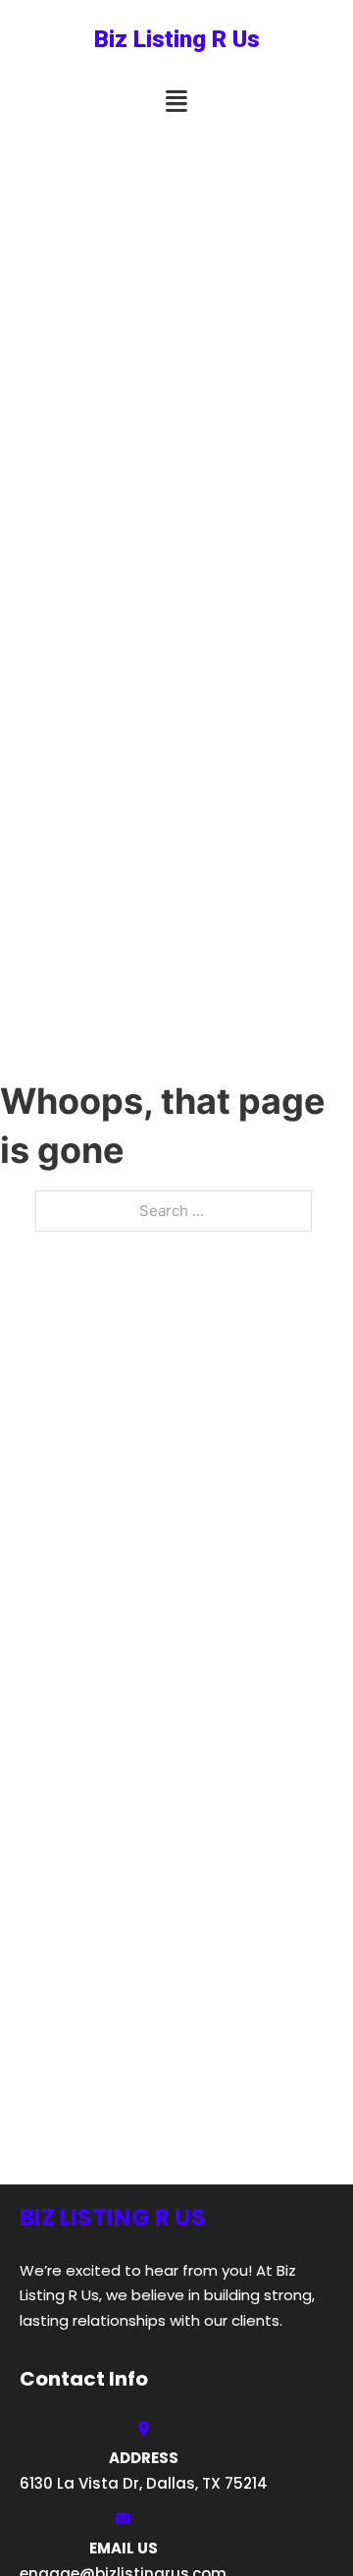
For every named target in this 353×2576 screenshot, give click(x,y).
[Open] (176, 102)
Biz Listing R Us (177, 39)
